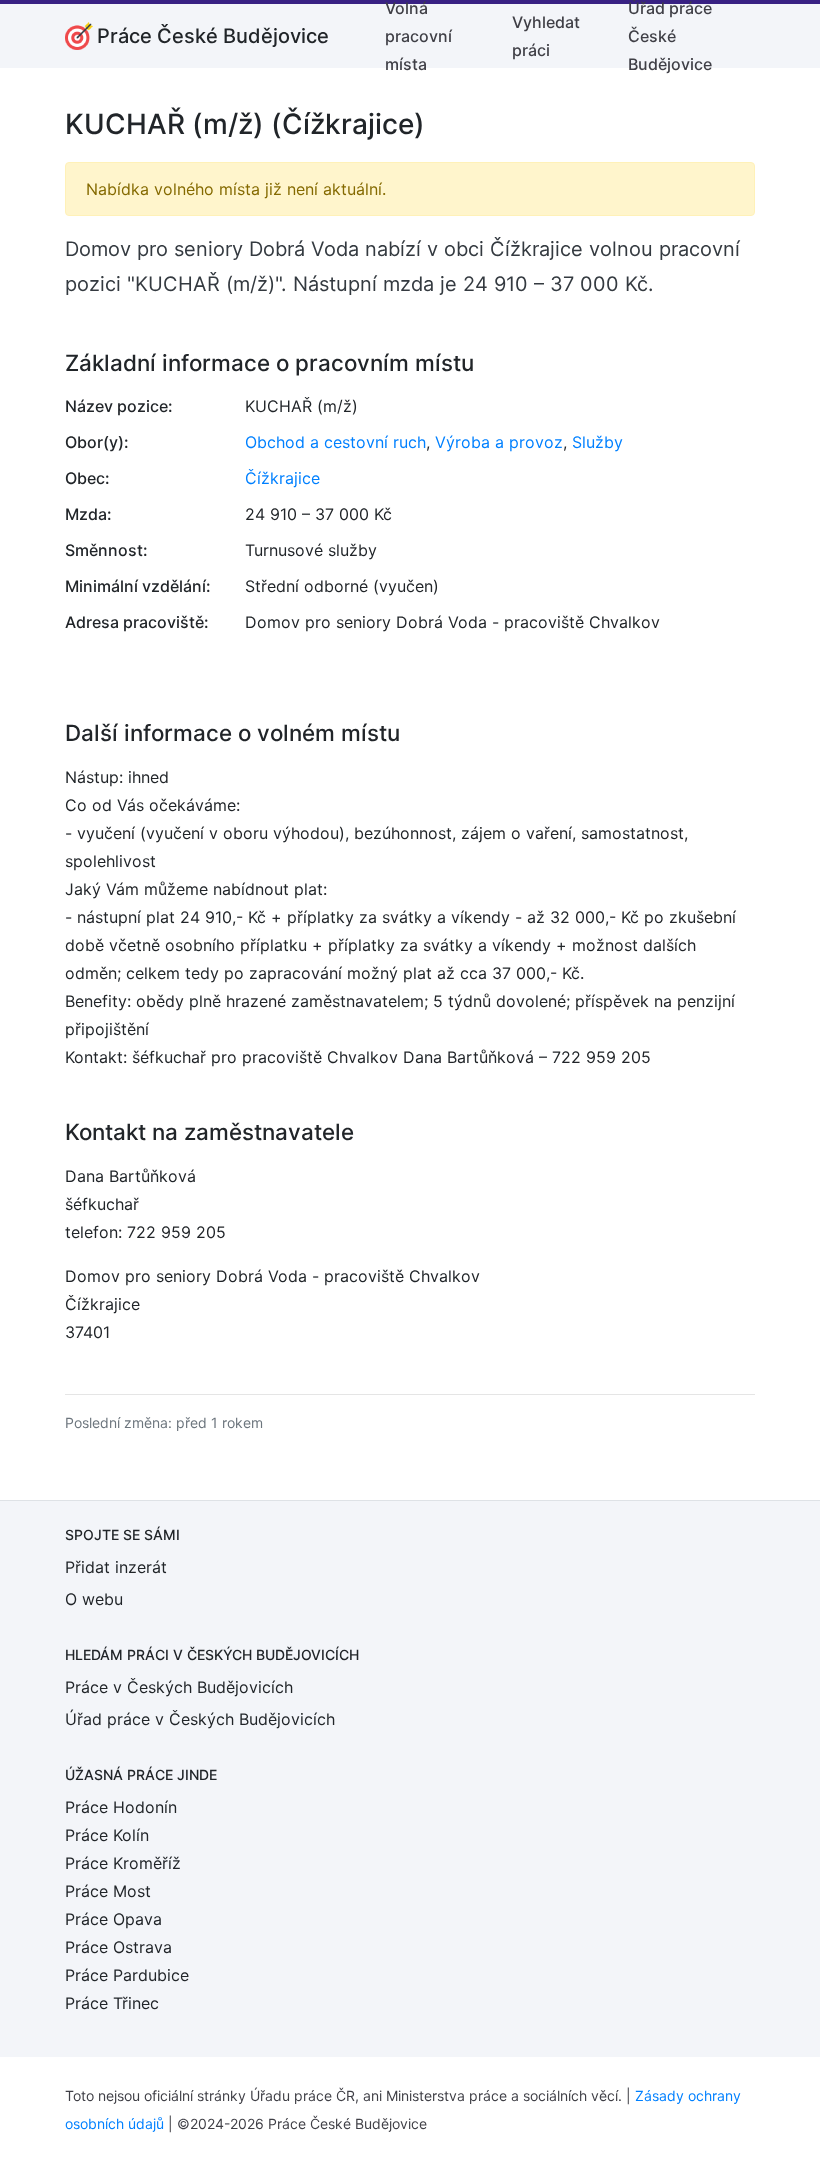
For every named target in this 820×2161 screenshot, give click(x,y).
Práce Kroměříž (123, 1863)
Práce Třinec (112, 2003)
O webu (94, 1599)
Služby (597, 442)
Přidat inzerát (116, 1567)
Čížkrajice (282, 478)
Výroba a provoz (499, 442)
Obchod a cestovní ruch (335, 442)
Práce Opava (113, 1919)
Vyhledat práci (546, 36)
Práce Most (108, 1891)
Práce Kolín (107, 1835)
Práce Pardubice (127, 1975)
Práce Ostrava (118, 1947)
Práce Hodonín (121, 1807)
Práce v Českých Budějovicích (179, 1687)
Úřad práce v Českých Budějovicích (200, 1719)
